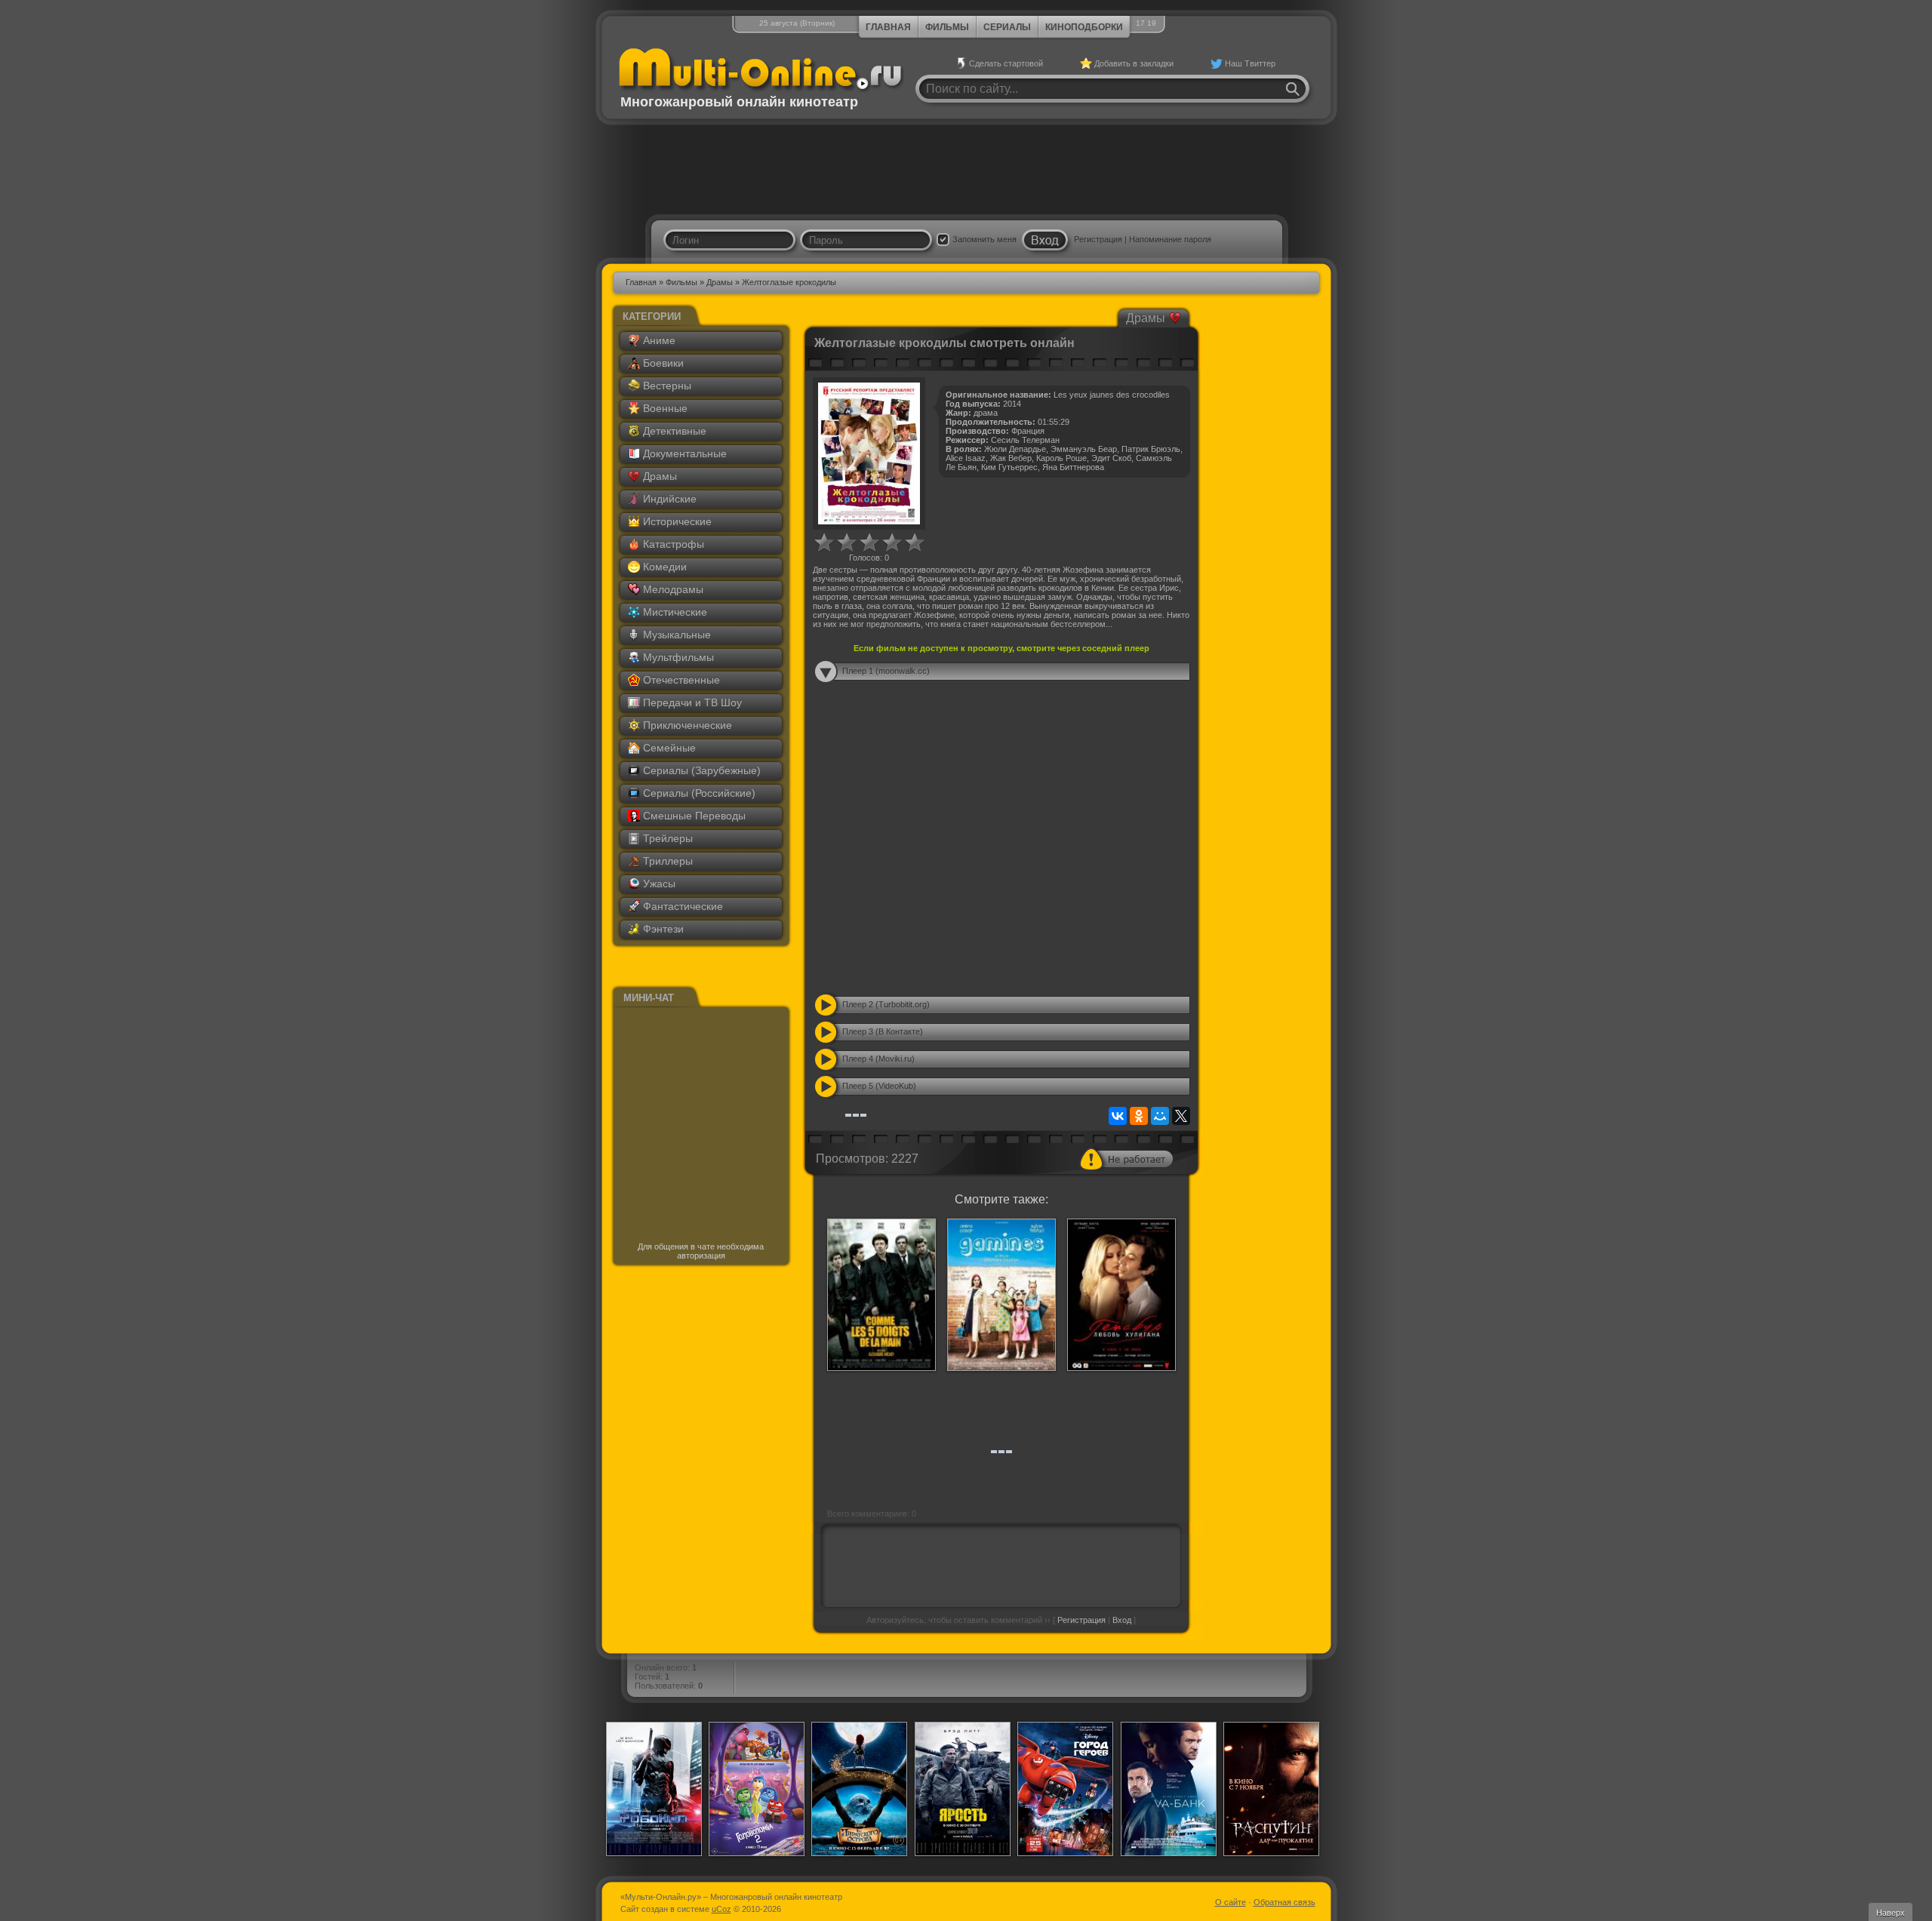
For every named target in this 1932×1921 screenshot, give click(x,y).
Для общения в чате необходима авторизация (701, 1251)
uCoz (721, 1909)
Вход (1122, 1620)
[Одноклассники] (1139, 1116)
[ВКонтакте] (1118, 1116)
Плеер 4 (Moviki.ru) (878, 1059)
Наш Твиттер (1250, 63)
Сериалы (1007, 27)
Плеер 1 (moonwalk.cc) (886, 671)
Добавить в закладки (1134, 63)
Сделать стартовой (1006, 63)
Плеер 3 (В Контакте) (883, 1031)
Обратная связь (1284, 1902)
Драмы (720, 282)
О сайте (1231, 1902)
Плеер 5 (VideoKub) (879, 1086)
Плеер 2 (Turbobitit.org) (886, 1004)
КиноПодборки (1084, 27)
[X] (1181, 1116)
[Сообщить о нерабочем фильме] (1127, 1159)
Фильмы (947, 27)
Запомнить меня (984, 239)
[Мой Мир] (1160, 1116)
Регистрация (1098, 239)
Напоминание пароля (1170, 239)
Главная (888, 27)
